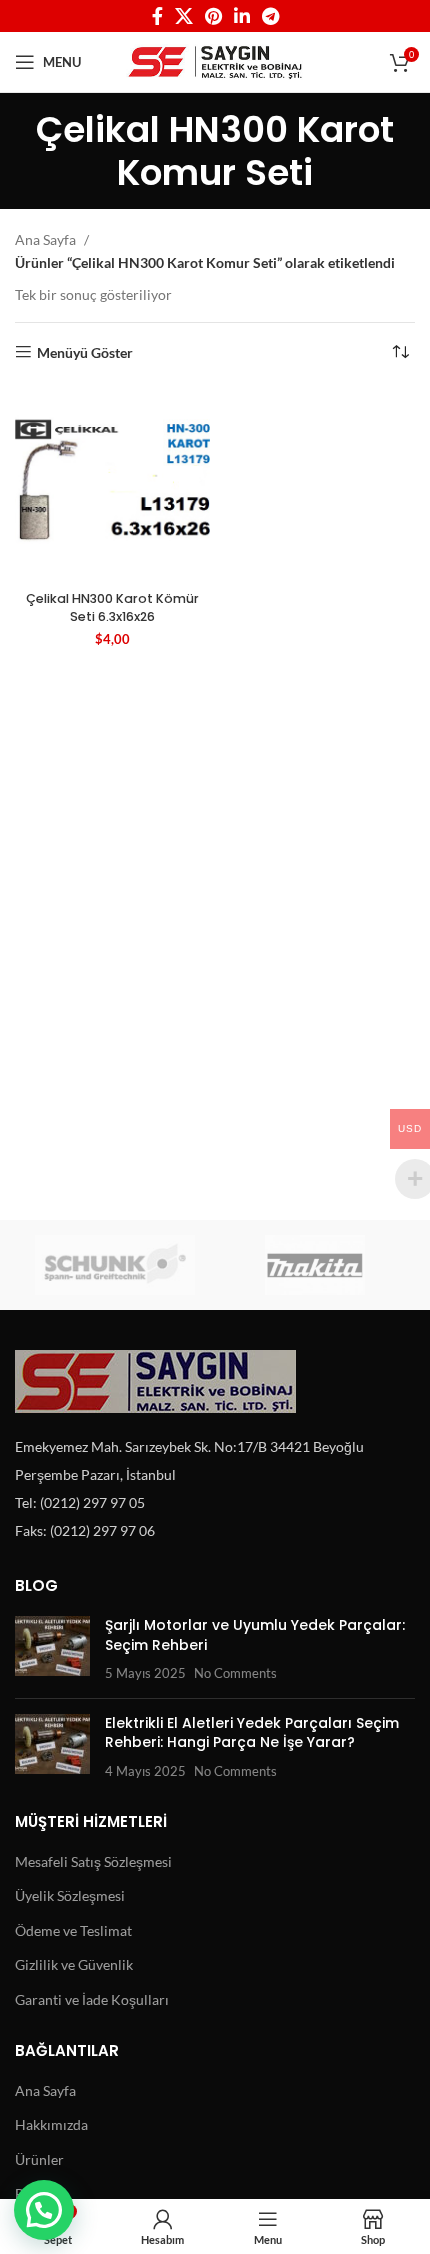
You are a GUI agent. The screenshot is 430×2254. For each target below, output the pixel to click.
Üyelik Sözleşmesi (70, 1895)
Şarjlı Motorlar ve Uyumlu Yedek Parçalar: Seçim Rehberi (255, 1635)
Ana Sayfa (47, 239)
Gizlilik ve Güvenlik (74, 1964)
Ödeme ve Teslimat (73, 1930)
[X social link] (184, 16)
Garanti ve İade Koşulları (92, 1999)
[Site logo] (215, 60)
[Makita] (315, 1265)
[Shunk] (115, 1265)
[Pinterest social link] (213, 16)
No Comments (235, 1673)
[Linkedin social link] (242, 16)
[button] (44, 2210)
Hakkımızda (51, 2124)
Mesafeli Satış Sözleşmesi (93, 1861)
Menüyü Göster (85, 352)
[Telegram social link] (270, 16)
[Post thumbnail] (52, 1649)
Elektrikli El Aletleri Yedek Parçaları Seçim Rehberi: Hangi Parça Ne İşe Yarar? (252, 1733)
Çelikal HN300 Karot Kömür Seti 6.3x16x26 (112, 607)
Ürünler (39, 2159)
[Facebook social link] (157, 16)
